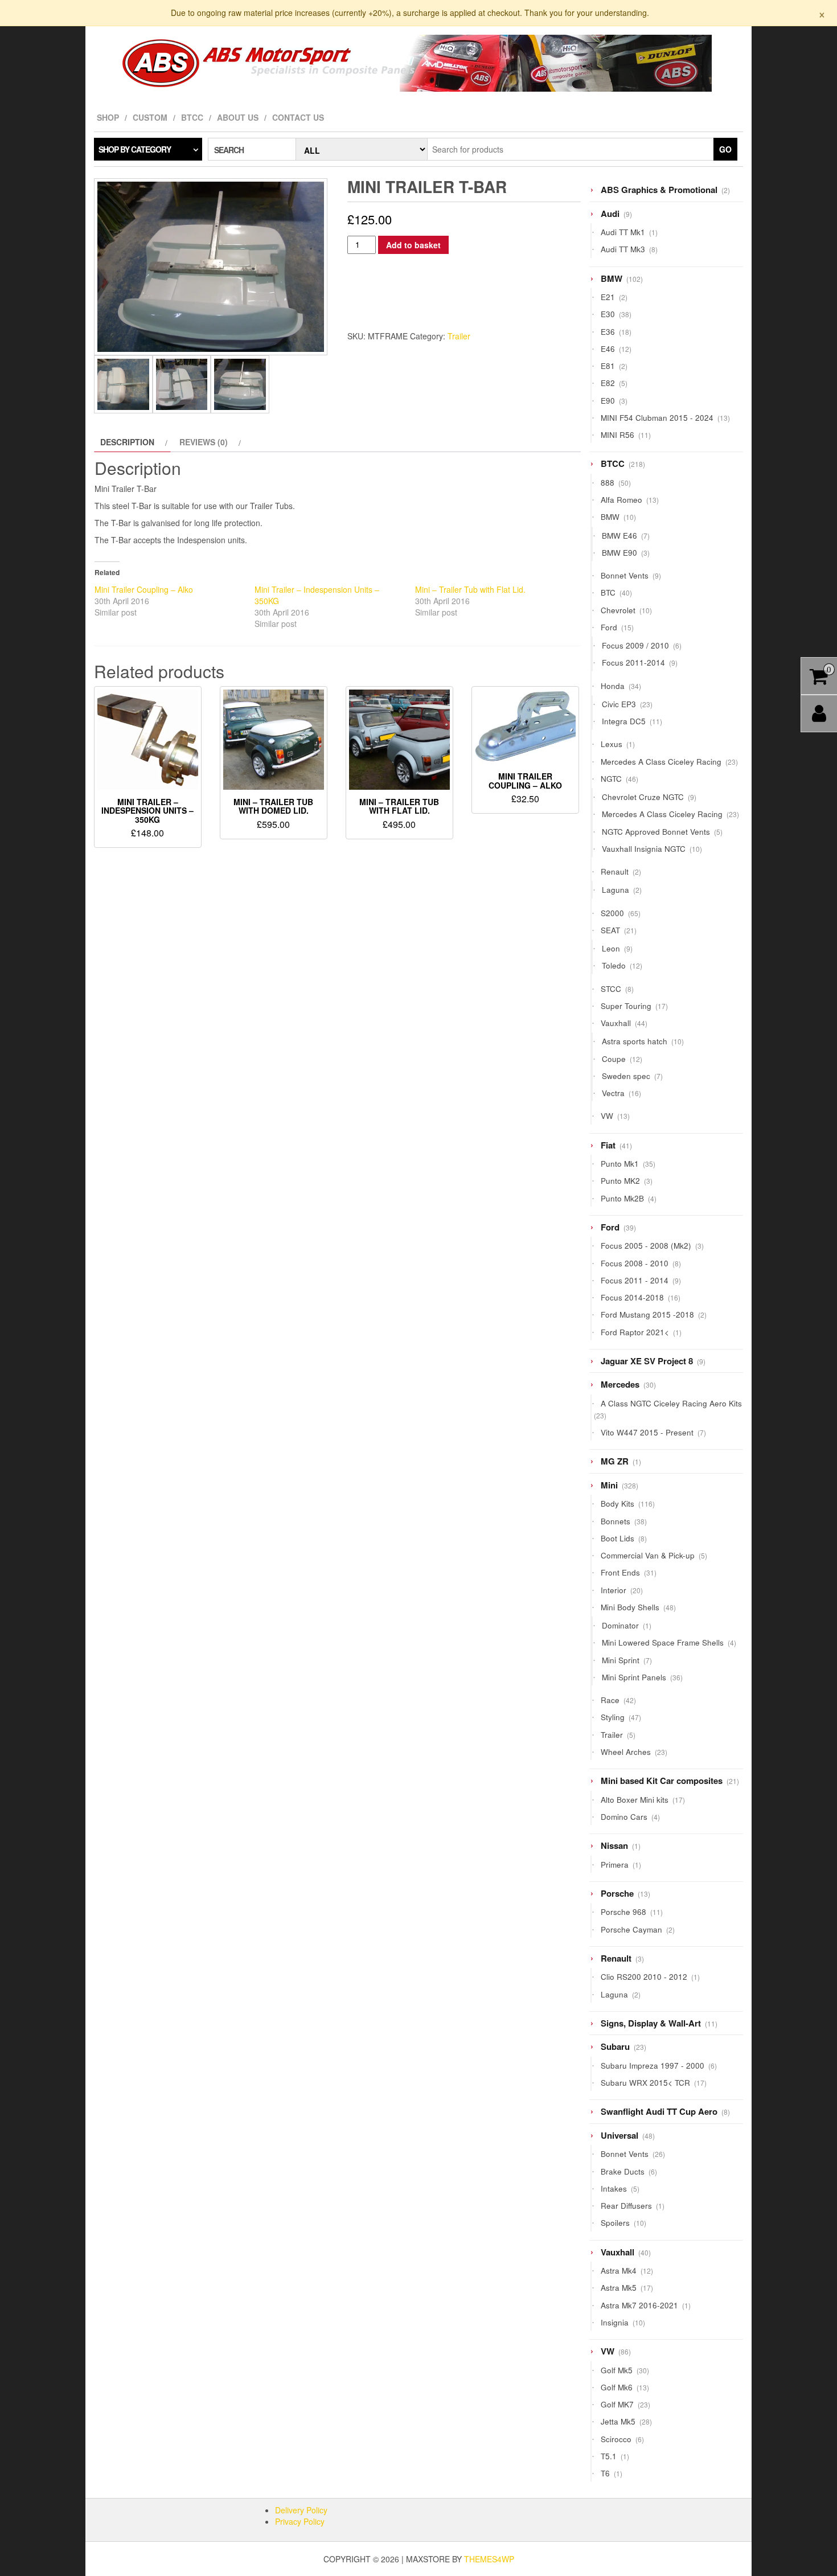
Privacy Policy (300, 2521)
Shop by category (135, 149)
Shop (108, 117)
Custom (150, 117)
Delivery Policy (301, 2510)
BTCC (192, 117)
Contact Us (298, 117)
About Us (238, 117)
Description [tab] (127, 442)
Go (725, 149)
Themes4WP (489, 2559)
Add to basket (413, 245)
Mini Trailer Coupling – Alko (144, 589)
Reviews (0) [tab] (204, 442)
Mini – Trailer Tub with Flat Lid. (470, 589)
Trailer (459, 336)
